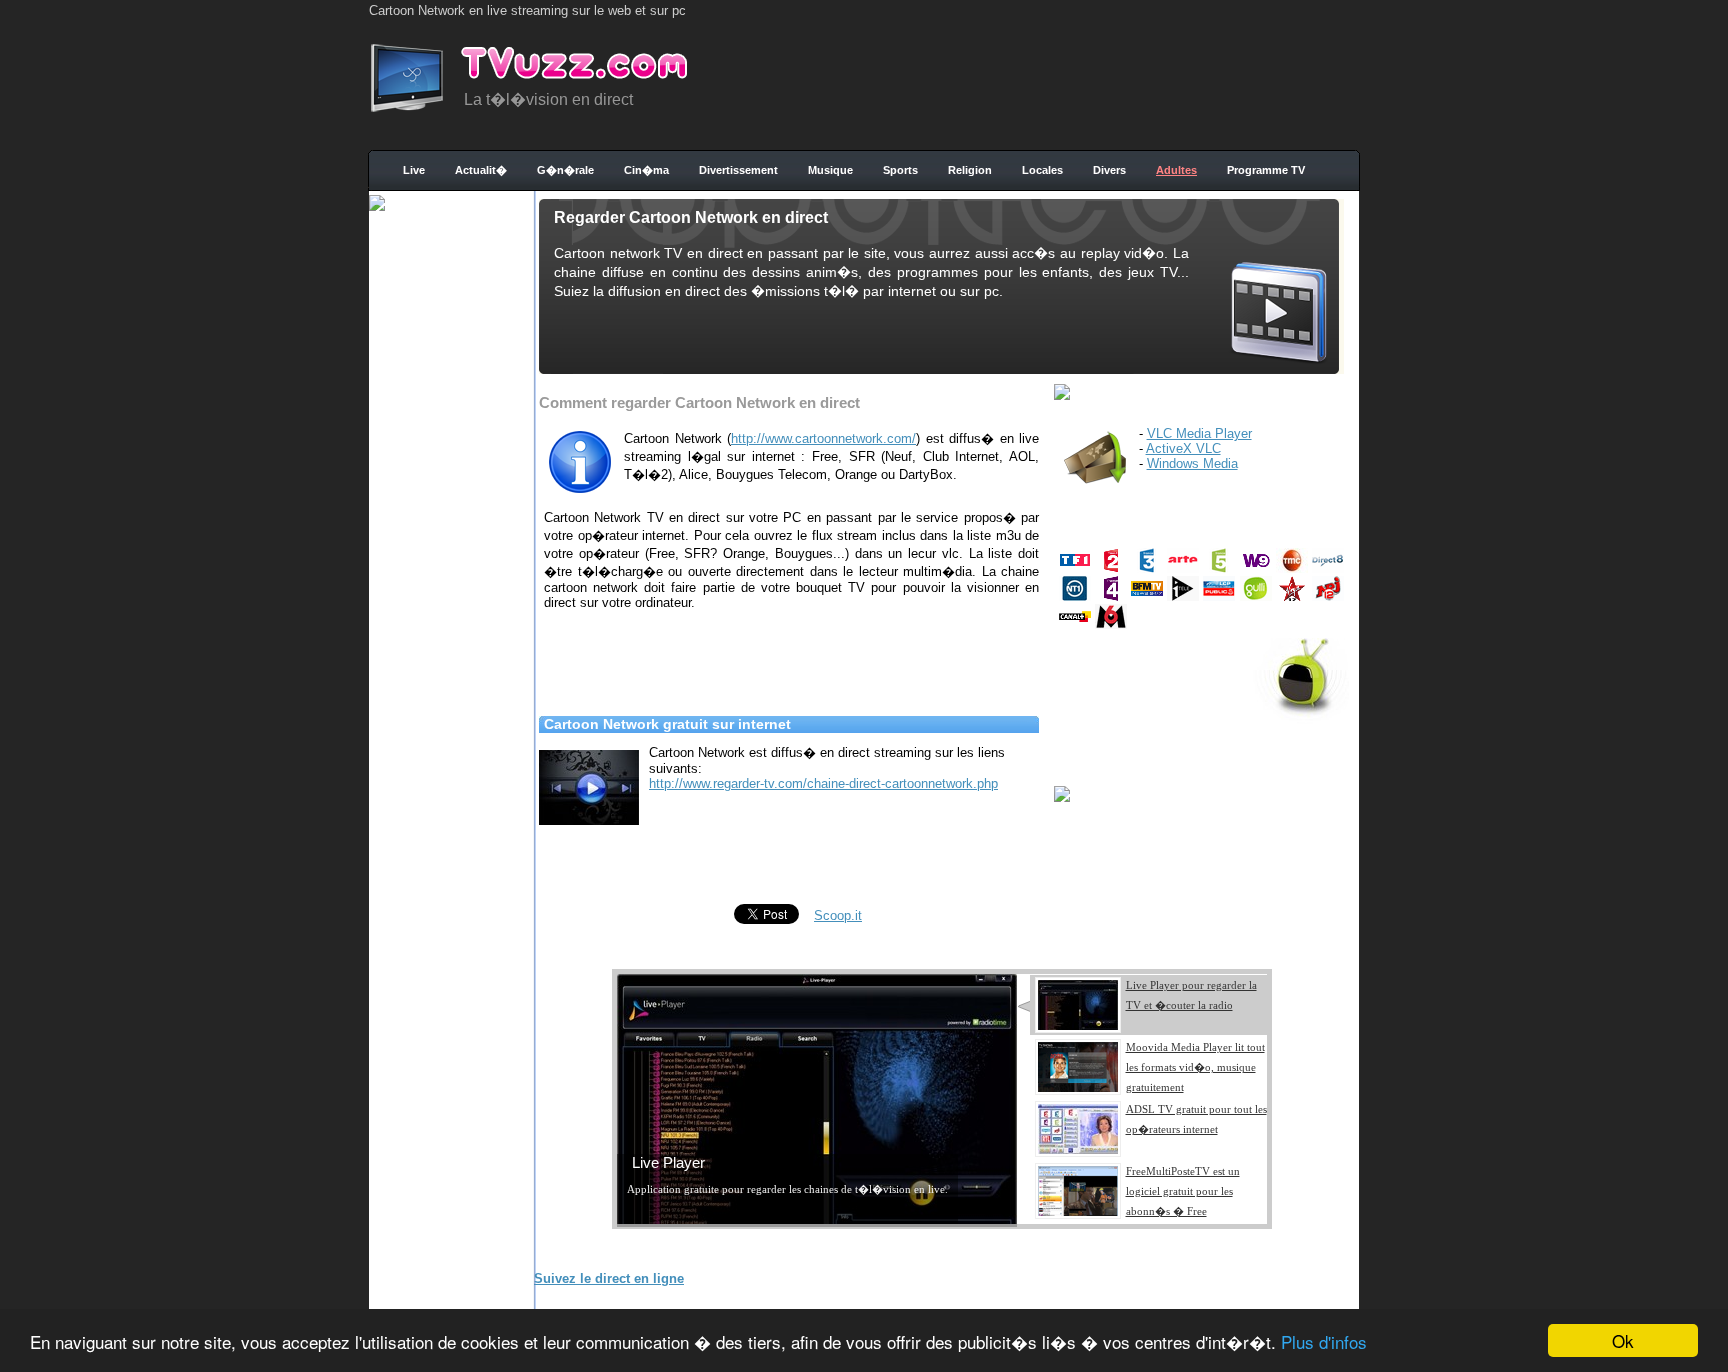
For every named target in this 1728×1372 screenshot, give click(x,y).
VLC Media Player (1199, 433)
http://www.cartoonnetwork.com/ (823, 438)
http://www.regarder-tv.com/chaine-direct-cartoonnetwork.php (823, 783)
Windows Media (1192, 463)
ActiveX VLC (1183, 448)
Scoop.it (838, 915)
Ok (1623, 1340)
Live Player (668, 1162)
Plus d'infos (1324, 1341)
